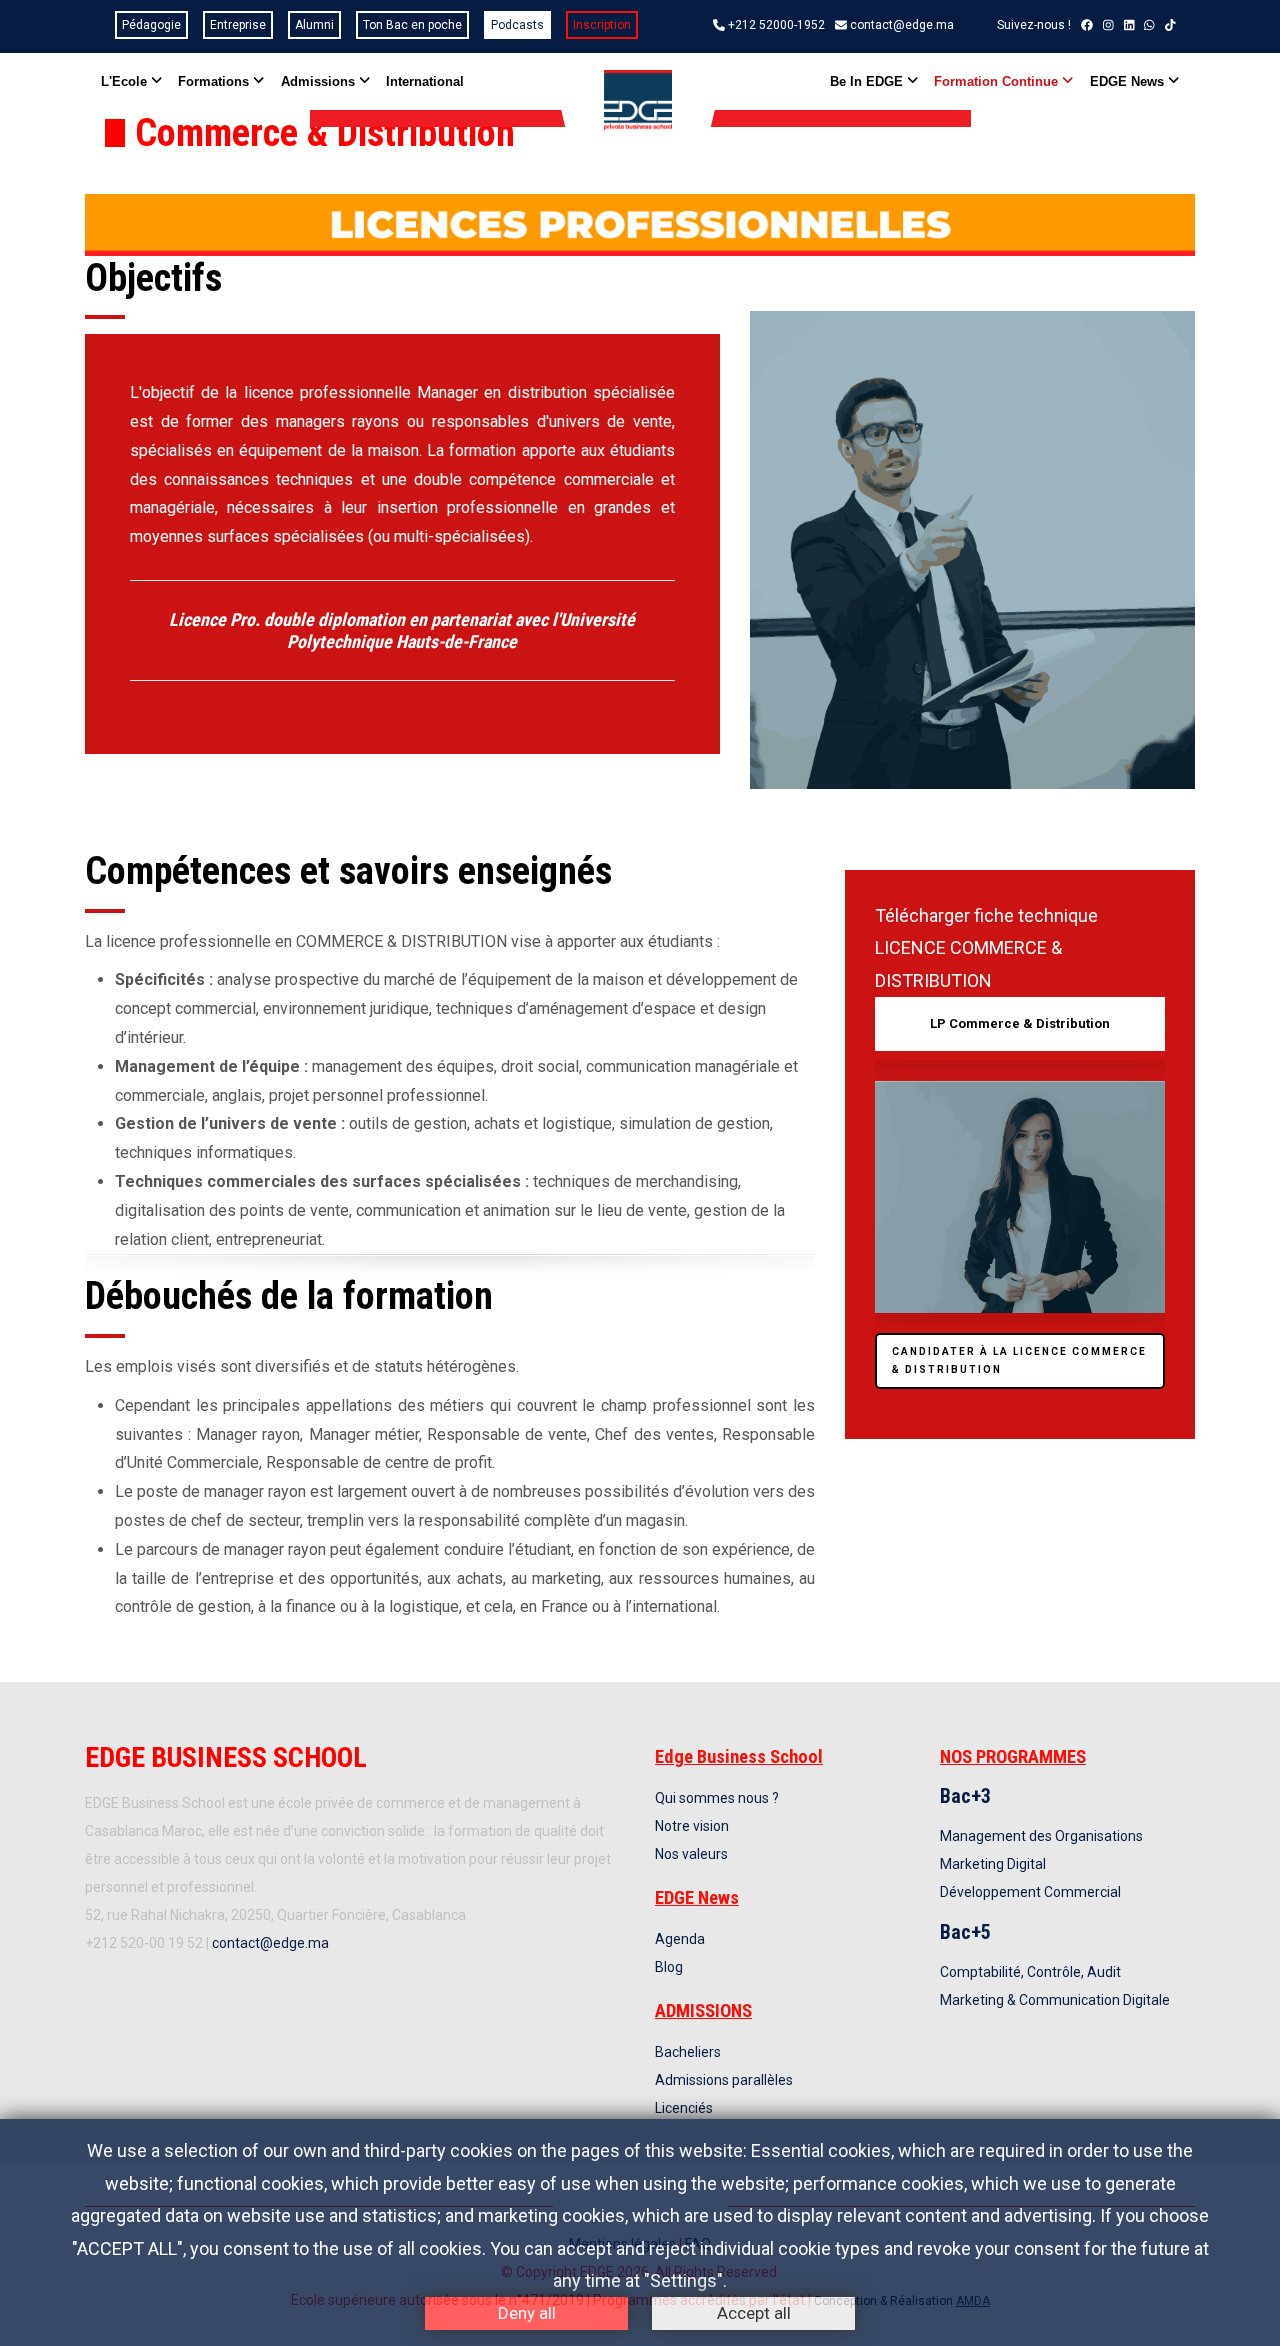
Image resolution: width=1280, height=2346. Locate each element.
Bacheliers (688, 2052)
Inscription (602, 25)
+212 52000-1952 (776, 25)
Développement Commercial (1030, 1892)
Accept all (754, 2313)
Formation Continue (998, 81)
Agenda (680, 1939)
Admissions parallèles (724, 2080)
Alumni (314, 25)
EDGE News (1129, 81)
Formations (215, 81)
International (425, 81)
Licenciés (684, 2108)
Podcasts (517, 25)
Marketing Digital (993, 1864)
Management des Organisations (1041, 1836)
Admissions (320, 81)
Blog (669, 1967)
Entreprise (238, 25)
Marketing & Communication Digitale (1055, 2000)
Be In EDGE (868, 81)
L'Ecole (126, 81)
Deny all (527, 2313)
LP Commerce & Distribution (1020, 1023)
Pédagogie (151, 25)
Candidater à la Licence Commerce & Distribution (1019, 1360)
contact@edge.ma (902, 25)
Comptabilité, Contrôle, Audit (1030, 1972)
